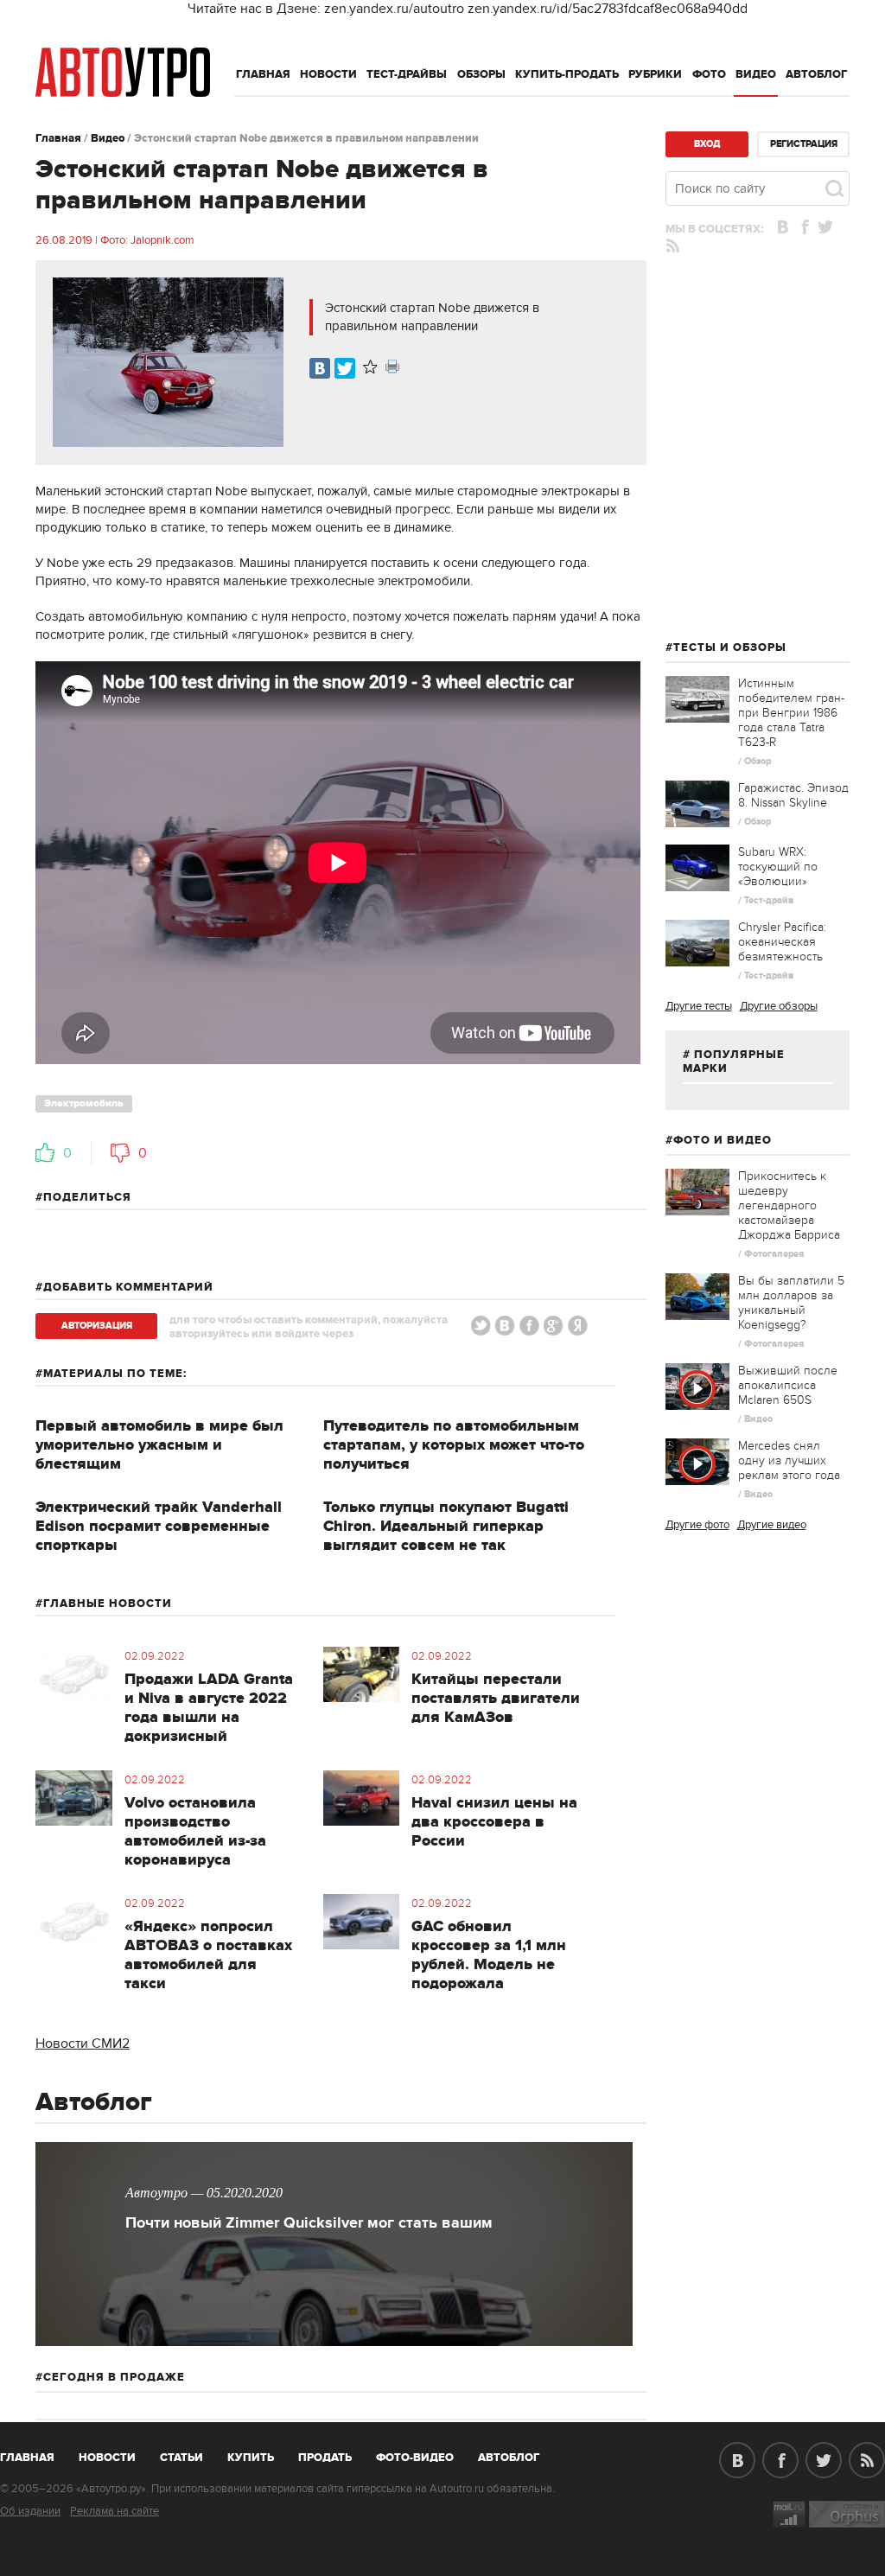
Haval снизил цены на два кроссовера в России (494, 1822)
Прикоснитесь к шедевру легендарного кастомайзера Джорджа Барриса (789, 1205)
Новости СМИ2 (83, 2044)
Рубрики (655, 74)
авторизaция (97, 1326)
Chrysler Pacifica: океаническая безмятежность (782, 942)
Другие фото (697, 1525)
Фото (709, 74)
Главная (263, 74)
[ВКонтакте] (320, 368)
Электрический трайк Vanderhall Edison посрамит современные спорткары (159, 1527)
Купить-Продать (567, 74)
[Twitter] (345, 368)
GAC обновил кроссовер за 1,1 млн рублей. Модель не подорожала (489, 1955)
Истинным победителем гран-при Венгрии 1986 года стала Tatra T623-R (791, 713)
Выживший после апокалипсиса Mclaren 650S (788, 1385)
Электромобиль (84, 1103)
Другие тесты (699, 1006)
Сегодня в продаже (114, 2377)
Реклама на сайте (115, 2511)
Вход (707, 144)
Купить (251, 2458)
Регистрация (804, 144)
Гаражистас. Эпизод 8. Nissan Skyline (793, 795)
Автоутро (37, 2454)
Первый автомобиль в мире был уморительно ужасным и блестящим (159, 1445)
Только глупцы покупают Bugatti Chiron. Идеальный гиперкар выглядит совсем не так (446, 1527)
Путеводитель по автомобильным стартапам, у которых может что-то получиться (454, 1445)
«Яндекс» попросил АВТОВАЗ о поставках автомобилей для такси (208, 1955)
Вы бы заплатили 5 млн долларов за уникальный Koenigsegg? (791, 1303)
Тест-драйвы (407, 74)
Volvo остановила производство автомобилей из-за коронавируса (195, 1832)
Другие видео (772, 1525)
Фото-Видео (415, 2458)
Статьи (181, 2458)
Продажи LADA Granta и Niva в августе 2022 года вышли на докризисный (209, 1708)
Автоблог (817, 74)
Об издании (30, 2511)
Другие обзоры (779, 1006)
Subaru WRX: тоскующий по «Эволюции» (778, 867)
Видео (756, 74)
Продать (325, 2458)
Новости (328, 74)
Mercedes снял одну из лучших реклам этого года (789, 1460)
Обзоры (481, 74)
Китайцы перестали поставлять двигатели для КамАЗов (496, 1699)
